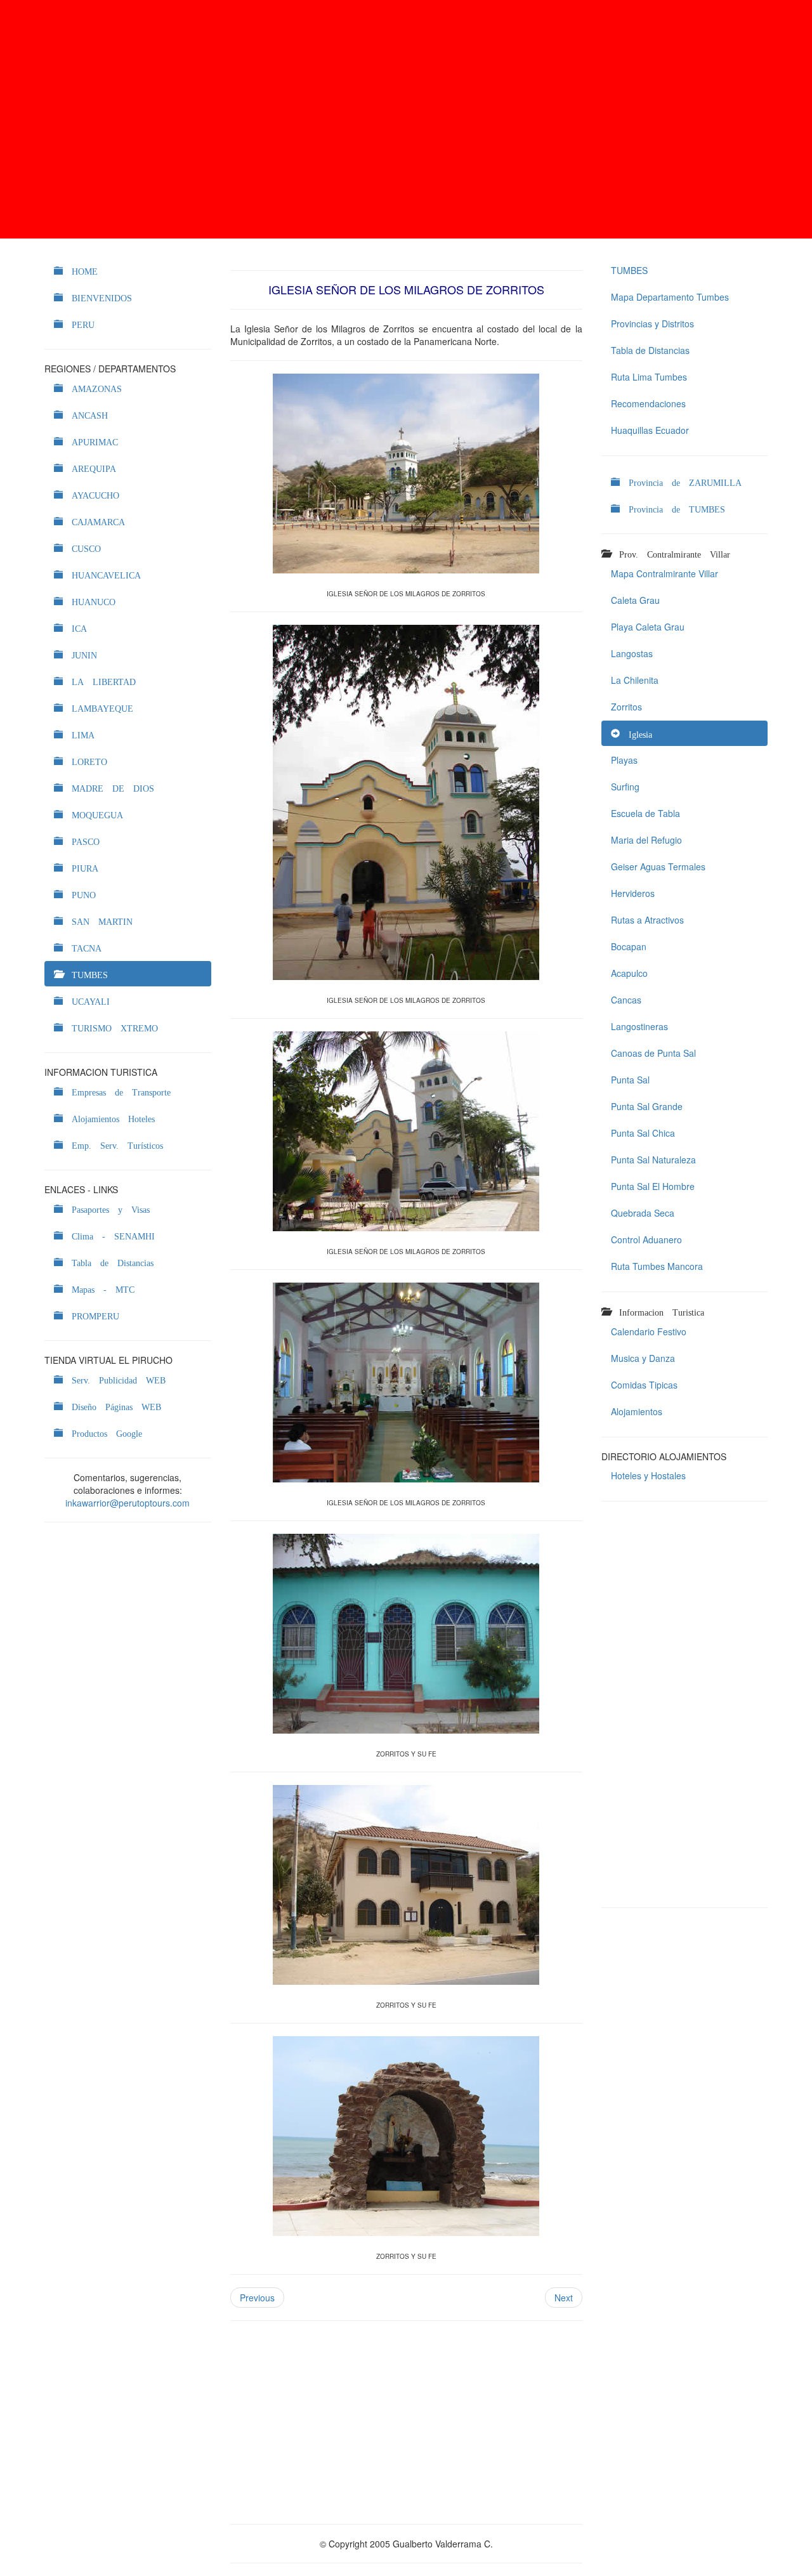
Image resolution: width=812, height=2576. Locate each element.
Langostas (632, 653)
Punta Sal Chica (643, 1133)
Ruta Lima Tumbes (649, 377)
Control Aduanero (646, 1239)
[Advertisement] (406, 119)
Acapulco (629, 973)
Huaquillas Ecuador (650, 430)
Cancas (626, 1000)
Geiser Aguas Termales (658, 866)
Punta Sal (630, 1080)
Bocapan (629, 946)
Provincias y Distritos (652, 324)
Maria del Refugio (646, 840)
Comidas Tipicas (644, 1385)
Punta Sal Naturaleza (653, 1160)
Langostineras (639, 1026)
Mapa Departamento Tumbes (670, 297)
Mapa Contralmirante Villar (665, 573)
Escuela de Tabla (645, 813)
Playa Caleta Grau (648, 627)
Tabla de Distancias (650, 350)
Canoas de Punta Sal (653, 1053)
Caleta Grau (635, 600)
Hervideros (633, 893)
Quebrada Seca (643, 1213)
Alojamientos (637, 1411)
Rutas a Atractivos (647, 920)
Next (564, 2298)
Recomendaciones (648, 403)
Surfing (625, 787)
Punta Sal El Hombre (653, 1186)
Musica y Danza (643, 1358)
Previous (257, 2298)
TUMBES (629, 270)
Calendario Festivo (649, 1331)
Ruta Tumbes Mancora (657, 1266)
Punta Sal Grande (647, 1106)
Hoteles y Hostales (648, 1475)
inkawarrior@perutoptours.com (128, 1503)
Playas (624, 760)
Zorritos (626, 707)
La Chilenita (635, 680)
